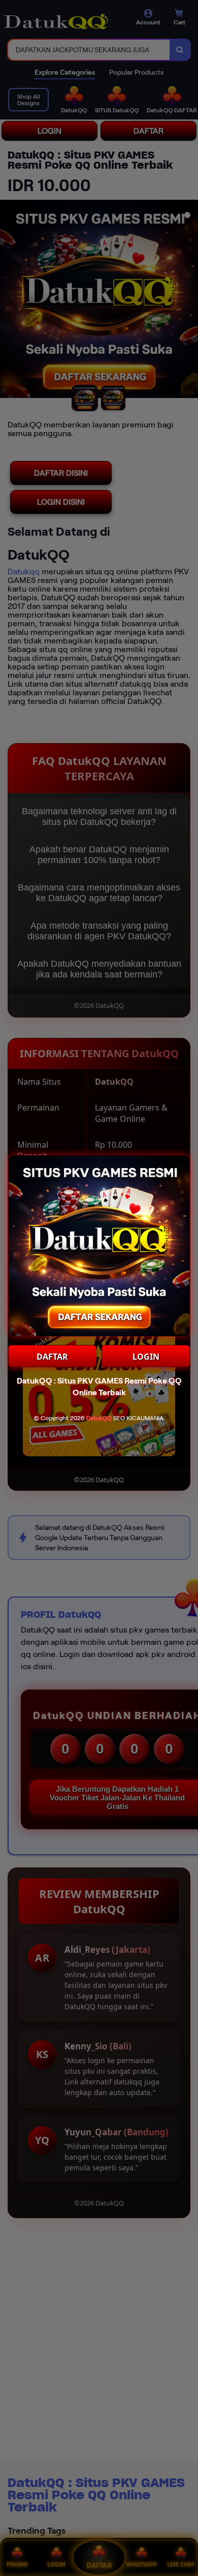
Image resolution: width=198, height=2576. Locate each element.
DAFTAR (52, 1357)
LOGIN (146, 1357)
